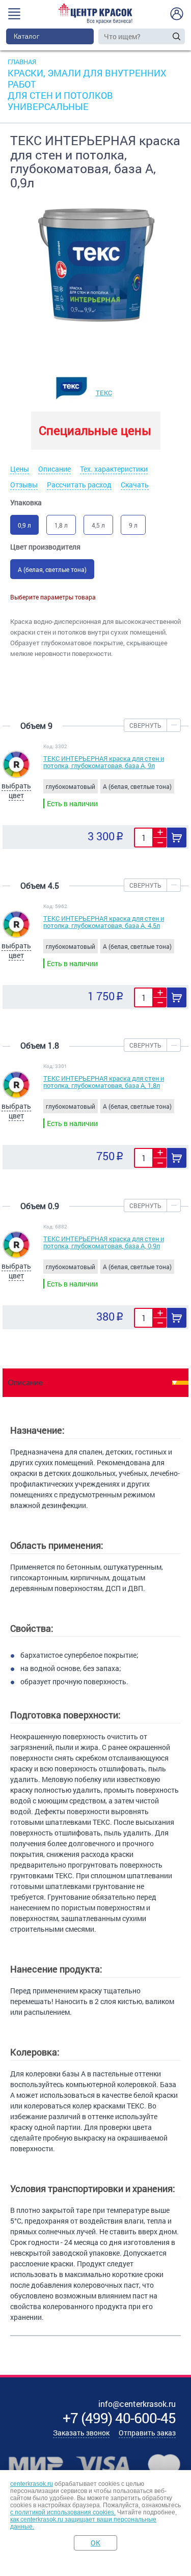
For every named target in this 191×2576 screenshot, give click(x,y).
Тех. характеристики (114, 469)
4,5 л (98, 525)
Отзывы (24, 485)
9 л (133, 525)
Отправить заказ (147, 2433)
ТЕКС (104, 393)
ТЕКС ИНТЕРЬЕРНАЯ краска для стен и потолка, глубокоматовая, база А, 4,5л (104, 922)
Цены (20, 469)
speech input (167, 36)
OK (95, 2543)
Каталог (27, 36)
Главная (22, 62)
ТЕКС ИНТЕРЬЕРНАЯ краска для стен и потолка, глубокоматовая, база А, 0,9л (104, 1242)
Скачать (135, 485)
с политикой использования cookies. (63, 2512)
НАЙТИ (176, 36)
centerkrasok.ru (32, 2484)
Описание (54, 469)
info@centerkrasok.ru (137, 2404)
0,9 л (24, 525)
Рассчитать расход (79, 485)
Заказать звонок (81, 2433)
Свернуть (145, 725)
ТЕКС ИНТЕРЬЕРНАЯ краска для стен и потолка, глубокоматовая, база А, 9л (104, 762)
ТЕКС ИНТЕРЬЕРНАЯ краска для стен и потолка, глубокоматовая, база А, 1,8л (104, 1082)
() (119, 2418)
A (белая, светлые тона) (52, 569)
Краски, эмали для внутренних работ (87, 78)
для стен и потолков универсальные (60, 101)
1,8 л (61, 525)
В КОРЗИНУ (177, 838)
